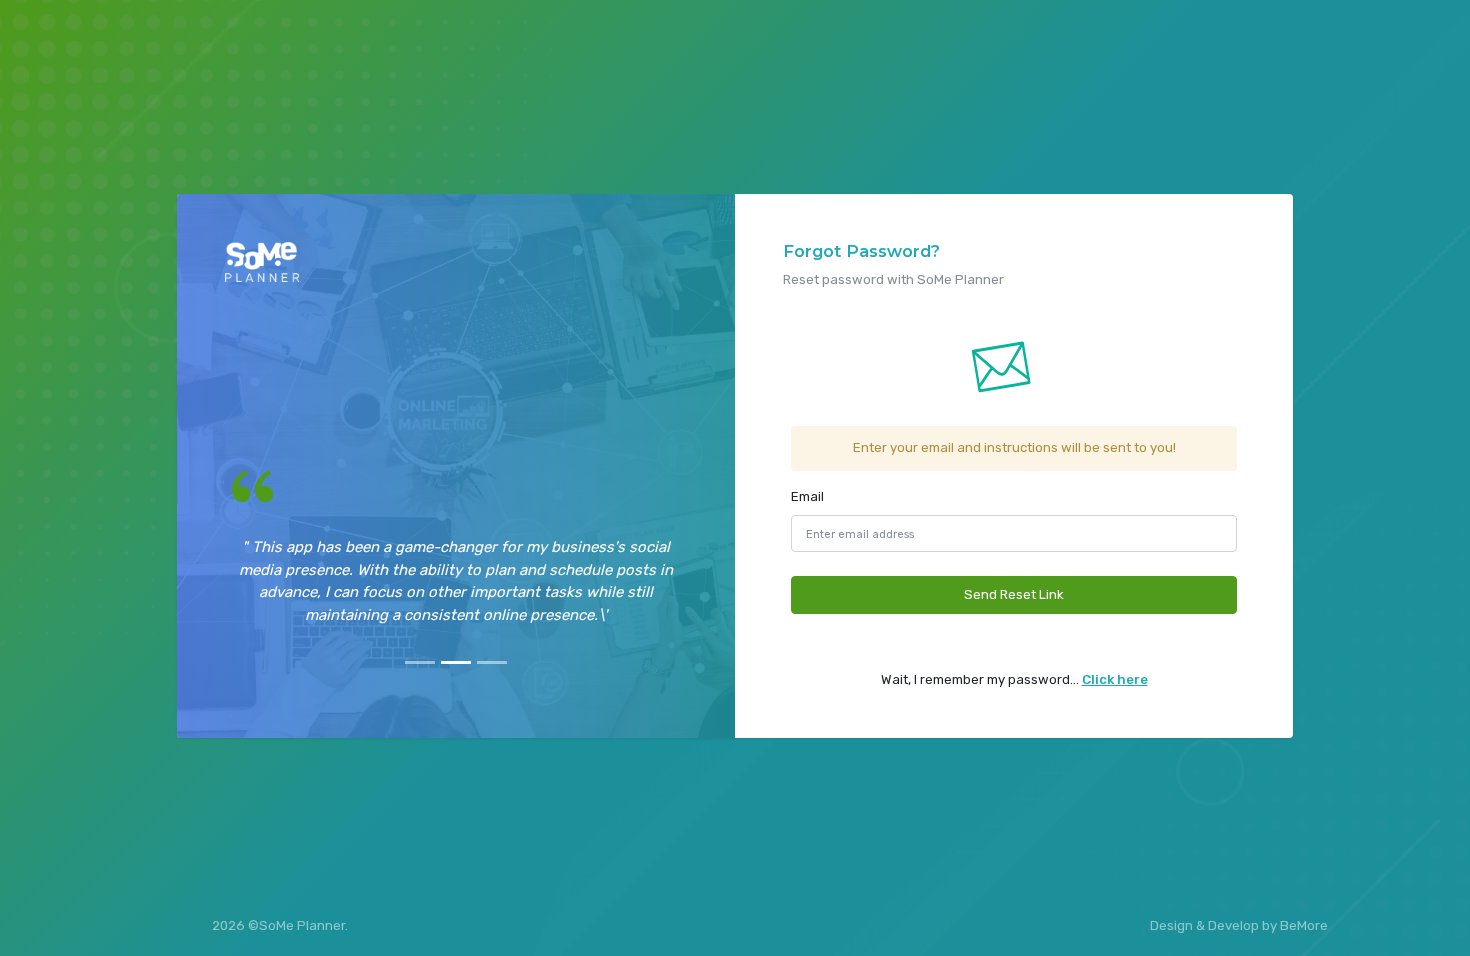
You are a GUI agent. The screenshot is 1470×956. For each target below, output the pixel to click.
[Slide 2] (456, 662)
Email (807, 496)
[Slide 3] (492, 662)
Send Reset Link (1014, 594)
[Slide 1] (420, 662)
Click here (1115, 679)
